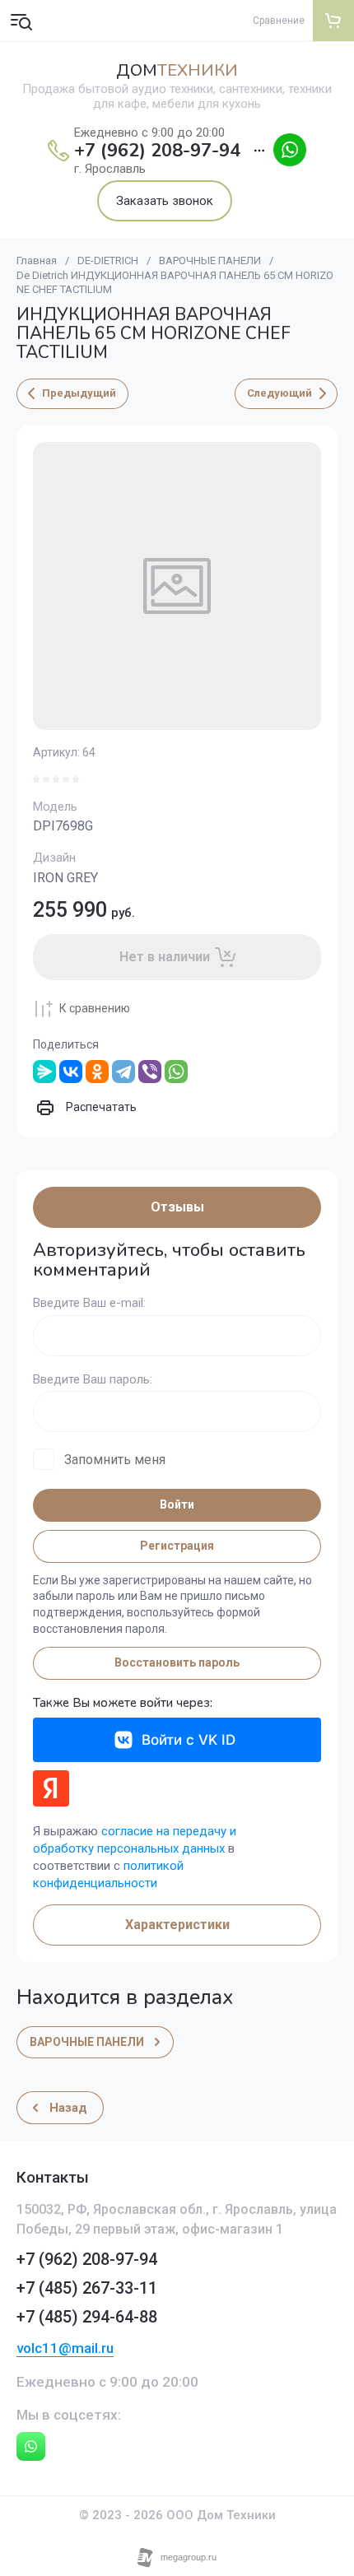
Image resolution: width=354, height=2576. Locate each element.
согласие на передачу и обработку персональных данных (135, 1840)
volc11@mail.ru (65, 2348)
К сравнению (95, 1008)
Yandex (51, 1788)
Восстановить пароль (177, 1662)
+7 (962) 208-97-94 (157, 151)
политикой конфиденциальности (108, 1874)
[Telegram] (123, 1072)
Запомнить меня (115, 1460)
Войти (177, 1504)
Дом (177, 71)
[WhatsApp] (176, 1072)
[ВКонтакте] (71, 1072)
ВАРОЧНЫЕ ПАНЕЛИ (210, 260)
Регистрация (177, 1546)
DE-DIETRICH (108, 260)
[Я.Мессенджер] (44, 1072)
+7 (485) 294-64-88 (87, 2317)
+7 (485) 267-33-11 (87, 2288)
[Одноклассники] (97, 1072)
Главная (37, 260)
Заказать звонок (165, 201)
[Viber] (150, 1072)
